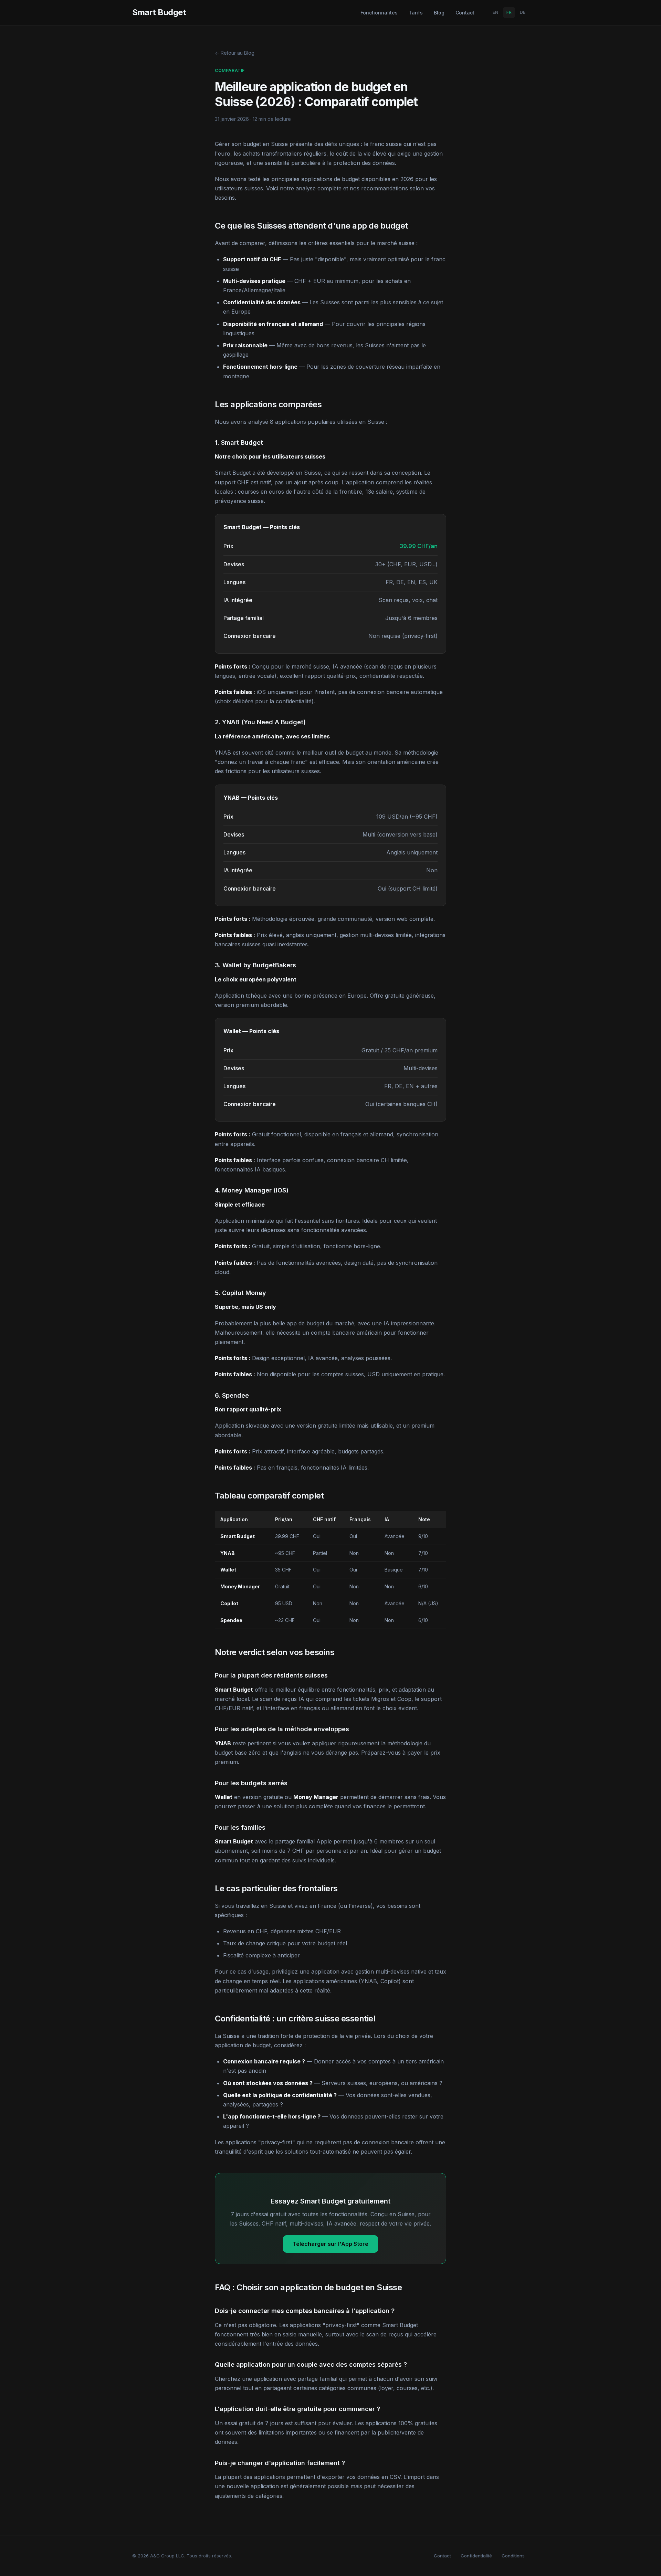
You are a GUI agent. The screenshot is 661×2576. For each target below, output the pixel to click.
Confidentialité (476, 2556)
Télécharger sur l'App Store (330, 2244)
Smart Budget (159, 12)
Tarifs (416, 13)
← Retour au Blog (235, 53)
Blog (439, 13)
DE (523, 12)
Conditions (513, 2556)
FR (509, 12)
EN (495, 12)
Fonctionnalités (379, 13)
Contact (465, 13)
